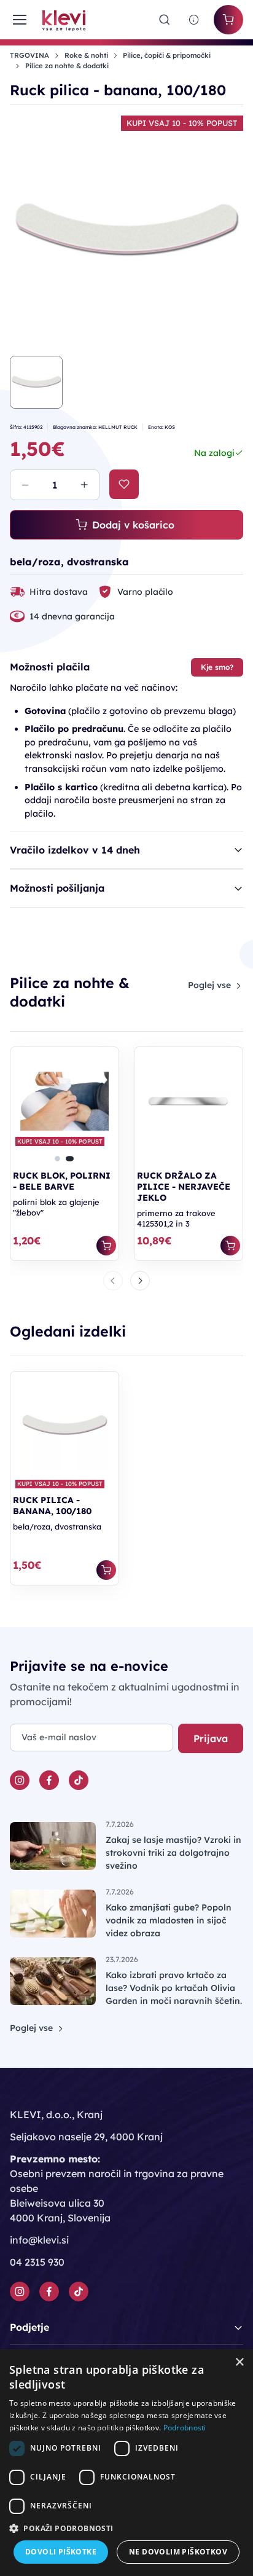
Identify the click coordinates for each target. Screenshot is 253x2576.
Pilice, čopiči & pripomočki (167, 55)
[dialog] (126, 2463)
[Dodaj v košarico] (106, 1246)
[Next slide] (140, 1281)
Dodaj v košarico (133, 525)
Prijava (211, 1738)
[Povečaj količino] (84, 485)
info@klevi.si (39, 2240)
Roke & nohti (86, 55)
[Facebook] (49, 1780)
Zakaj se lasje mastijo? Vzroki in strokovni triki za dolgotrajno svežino (173, 1853)
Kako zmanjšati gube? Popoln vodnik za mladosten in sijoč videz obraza (169, 1920)
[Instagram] (20, 1780)
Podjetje (29, 2327)
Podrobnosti (185, 2428)
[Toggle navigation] (19, 20)
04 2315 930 (37, 2262)
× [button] (239, 2362)
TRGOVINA (29, 55)
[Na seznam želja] (124, 484)
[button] (57, 1158)
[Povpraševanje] (194, 20)
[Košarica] (228, 20)
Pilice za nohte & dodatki (67, 66)
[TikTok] (79, 1780)
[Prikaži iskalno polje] (165, 20)
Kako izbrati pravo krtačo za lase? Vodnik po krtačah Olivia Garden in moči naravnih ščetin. (174, 1988)
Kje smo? (217, 667)
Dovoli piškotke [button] (61, 2552)
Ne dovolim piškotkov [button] (178, 2552)
